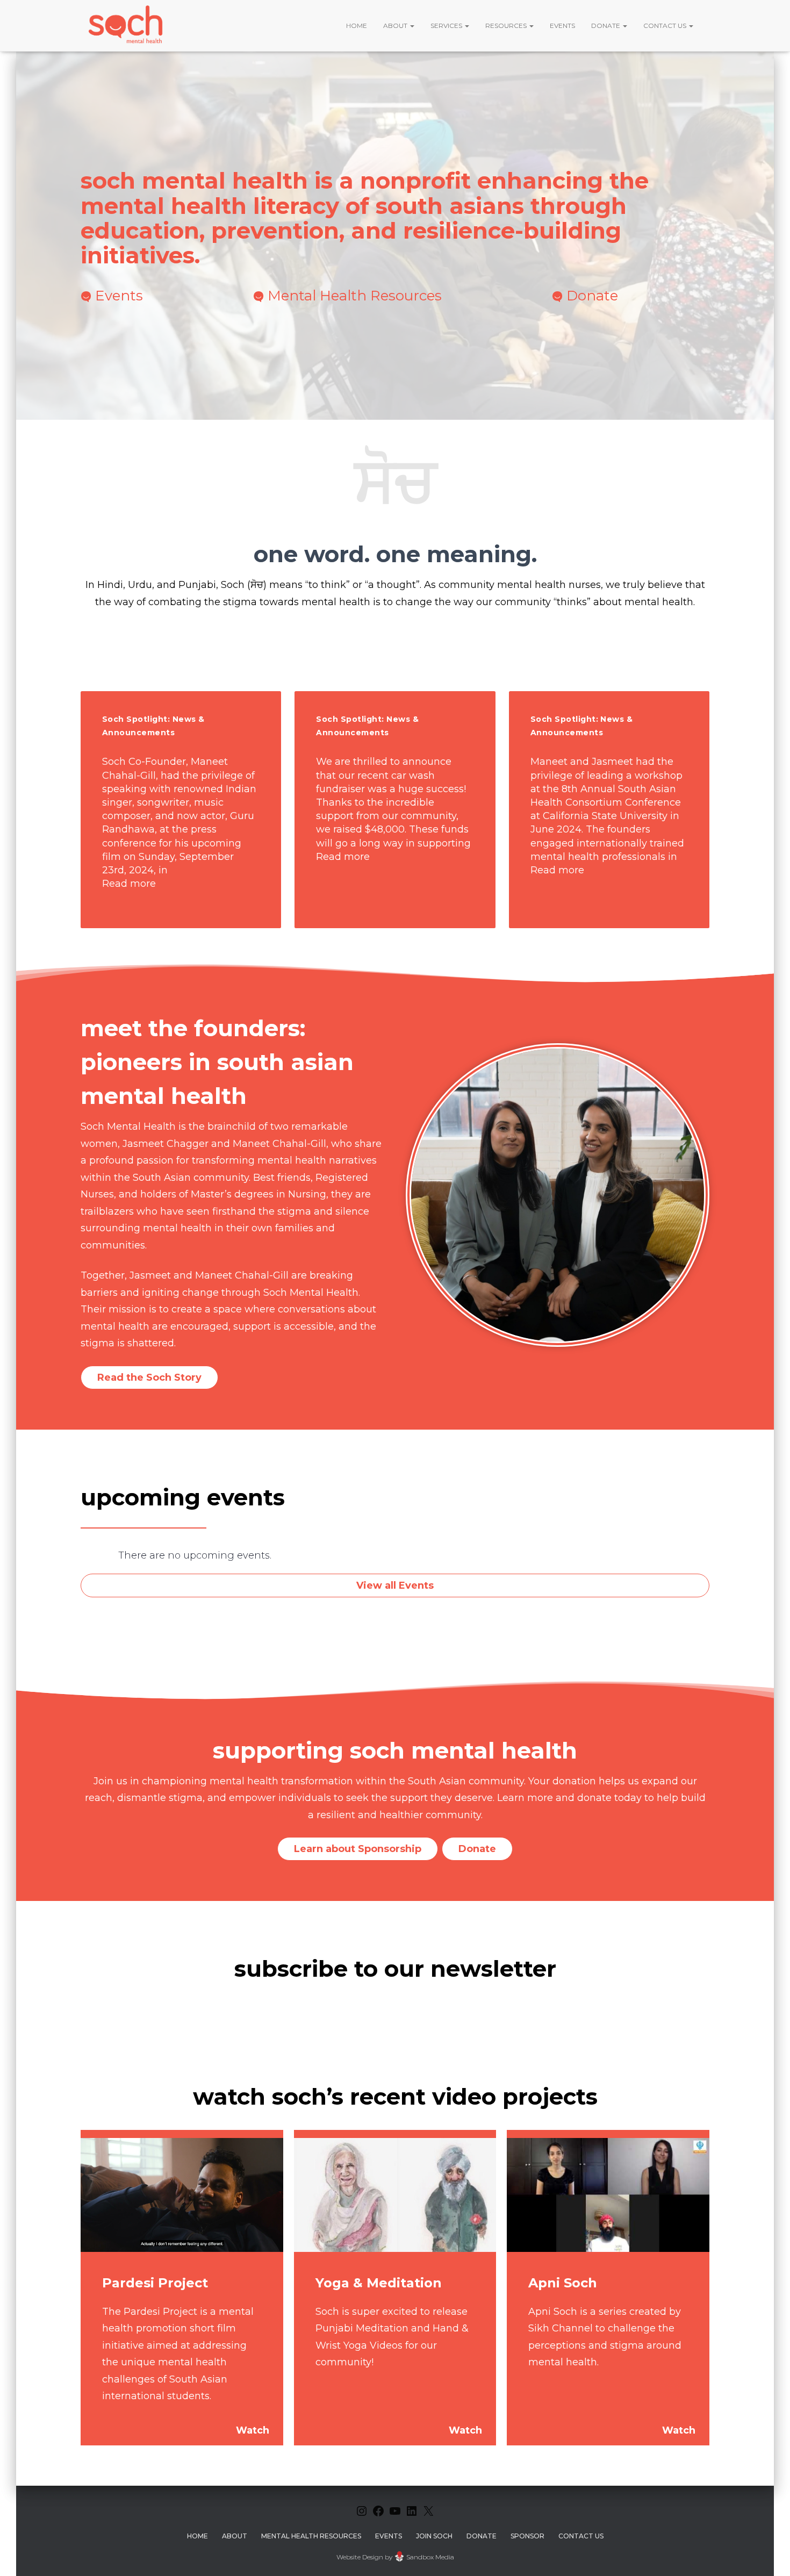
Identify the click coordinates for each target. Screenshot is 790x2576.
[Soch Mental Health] (127, 26)
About (396, 26)
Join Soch (434, 2536)
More (181, 810)
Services (447, 26)
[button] (412, 26)
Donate (606, 26)
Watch (253, 2430)
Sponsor (527, 2536)
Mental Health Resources (355, 296)
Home (357, 26)
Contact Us (666, 26)
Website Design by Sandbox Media (395, 2557)
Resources (507, 26)
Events (562, 26)
